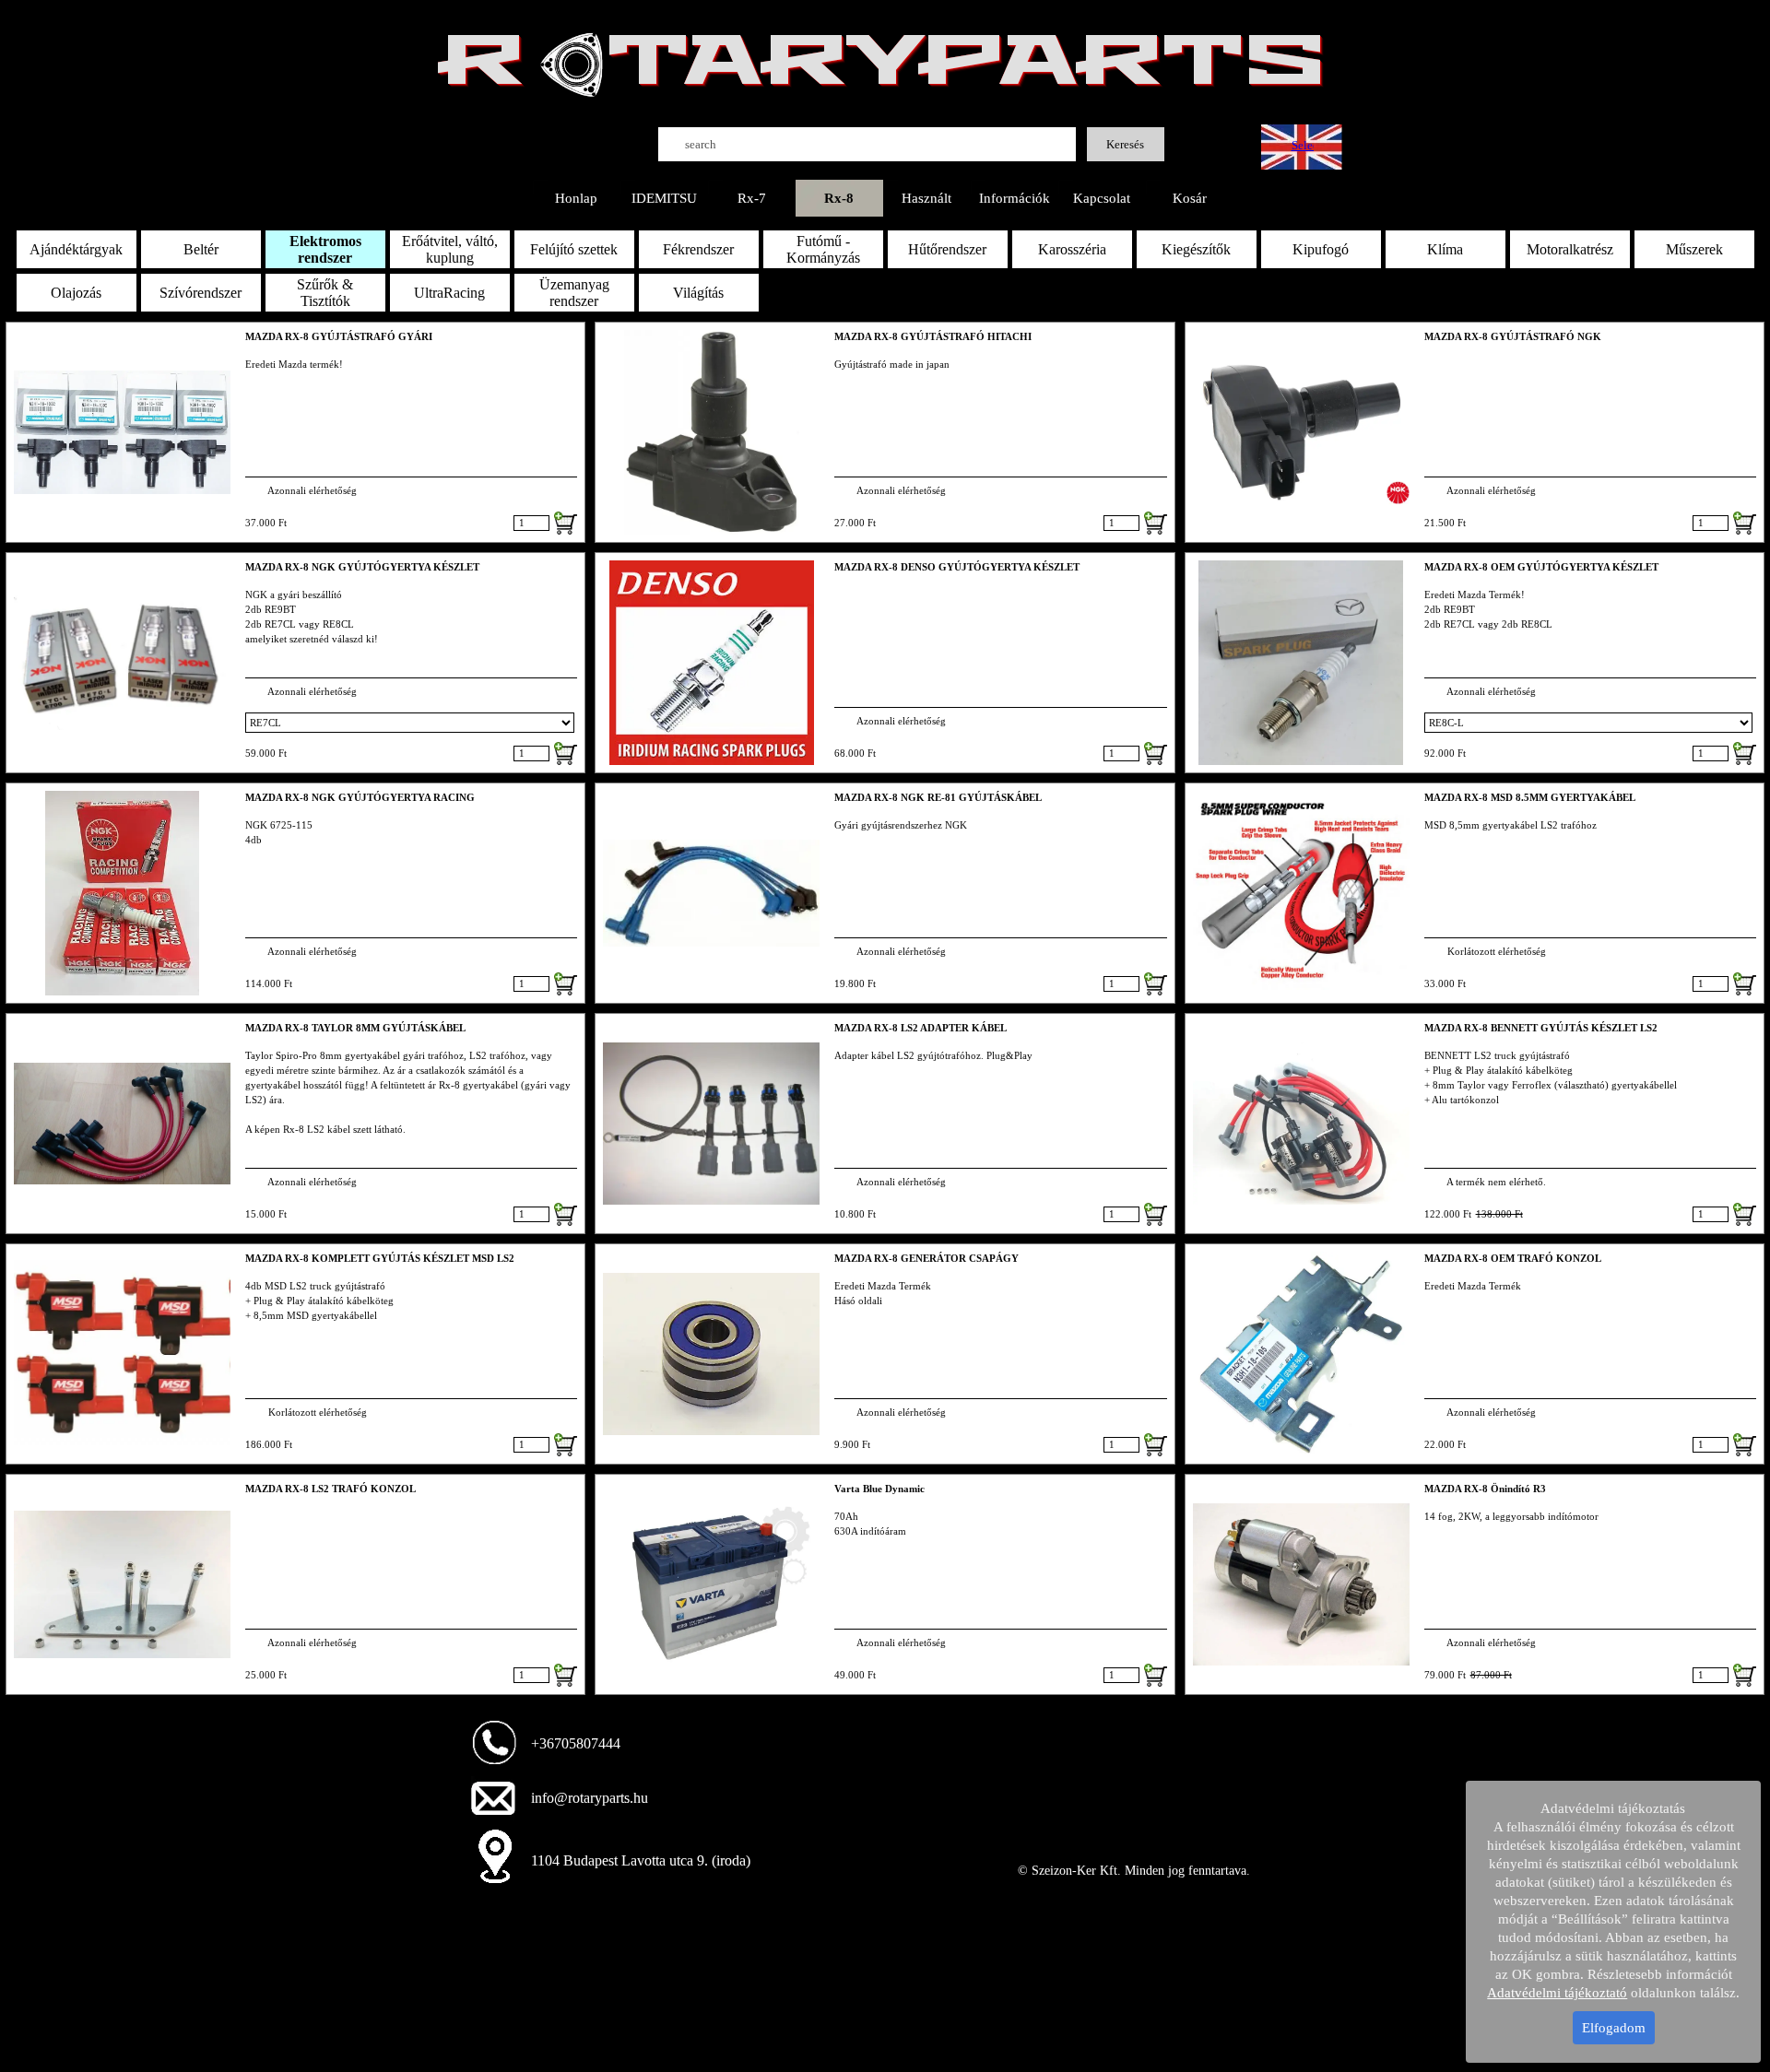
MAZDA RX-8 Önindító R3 (1485, 1489)
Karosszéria (1072, 249)
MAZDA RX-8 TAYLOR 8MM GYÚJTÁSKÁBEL (355, 1028)
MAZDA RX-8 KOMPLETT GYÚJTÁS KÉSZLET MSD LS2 (380, 1259)
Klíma (1445, 249)
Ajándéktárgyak (76, 249)
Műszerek (1694, 249)
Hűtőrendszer (947, 249)
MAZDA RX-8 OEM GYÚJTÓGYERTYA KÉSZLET (1541, 567)
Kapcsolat (1102, 198)
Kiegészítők (1196, 249)
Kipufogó (1321, 249)
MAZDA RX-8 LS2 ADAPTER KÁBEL (920, 1028)
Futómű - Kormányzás (823, 249)
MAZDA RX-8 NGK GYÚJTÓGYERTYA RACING (360, 798)
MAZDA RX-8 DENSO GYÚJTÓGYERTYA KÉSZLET (957, 567)
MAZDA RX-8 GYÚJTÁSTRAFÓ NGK (1513, 337)
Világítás (698, 293)
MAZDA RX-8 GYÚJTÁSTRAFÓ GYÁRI (339, 337)
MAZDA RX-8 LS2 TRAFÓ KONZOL (330, 1489)
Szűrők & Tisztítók (325, 293)
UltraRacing (449, 293)
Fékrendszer (698, 249)
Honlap (576, 198)
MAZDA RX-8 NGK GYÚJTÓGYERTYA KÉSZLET (362, 567)
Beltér (201, 249)
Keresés (1125, 144)
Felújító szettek (574, 249)
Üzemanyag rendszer (574, 293)
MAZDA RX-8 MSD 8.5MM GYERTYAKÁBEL (1530, 798)
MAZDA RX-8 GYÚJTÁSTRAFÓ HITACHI (933, 337)
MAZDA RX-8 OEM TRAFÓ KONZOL (1513, 1259)
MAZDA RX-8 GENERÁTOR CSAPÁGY (926, 1259)
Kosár (1190, 198)
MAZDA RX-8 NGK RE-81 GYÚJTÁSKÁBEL (938, 798)
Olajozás (76, 293)
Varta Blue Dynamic (879, 1489)
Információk (1015, 198)
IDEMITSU (664, 198)
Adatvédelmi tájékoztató (1557, 1993)
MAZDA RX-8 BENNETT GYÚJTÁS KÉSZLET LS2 (1541, 1028)
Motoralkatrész (1570, 249)
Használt (926, 198)
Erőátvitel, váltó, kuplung (450, 249)
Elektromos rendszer (325, 249)
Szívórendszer (201, 293)
